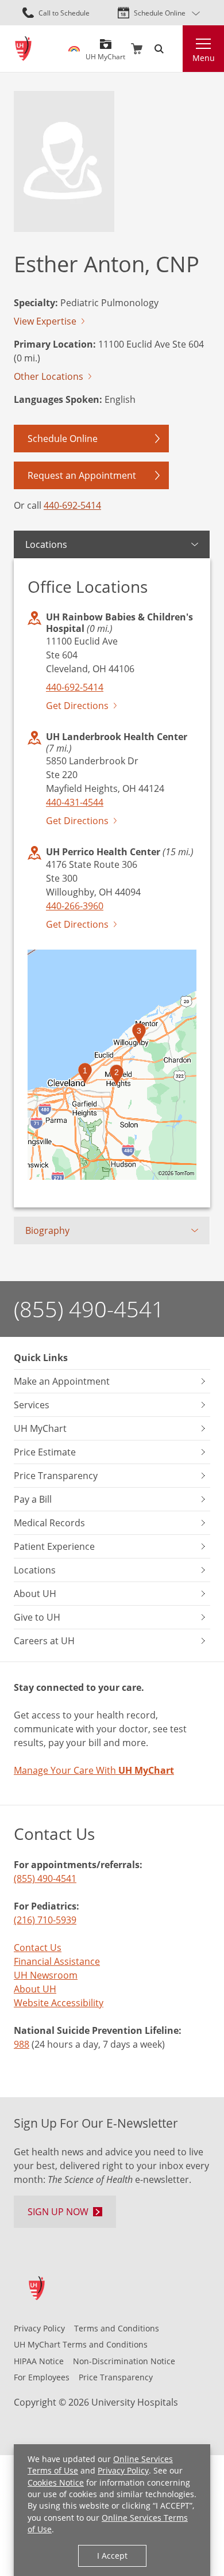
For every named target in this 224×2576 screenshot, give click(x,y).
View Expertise (45, 321)
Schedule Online (160, 13)
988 (22, 2044)
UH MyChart (105, 52)
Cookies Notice (56, 2483)
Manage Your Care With (94, 1770)
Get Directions (77, 705)
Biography (47, 1230)
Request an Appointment (82, 475)
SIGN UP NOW (58, 2211)
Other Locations (49, 376)
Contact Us (38, 1947)
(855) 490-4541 (89, 1309)
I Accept (112, 2556)
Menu (204, 58)
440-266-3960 (75, 906)
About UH (35, 1989)
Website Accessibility (59, 2003)
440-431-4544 (75, 802)
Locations (46, 544)
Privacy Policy (123, 2471)
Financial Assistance (57, 1961)
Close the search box (176, 49)
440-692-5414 (72, 505)
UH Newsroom (46, 1975)
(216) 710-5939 (45, 1920)
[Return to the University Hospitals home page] (23, 49)
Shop (137, 49)
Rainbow (74, 49)
